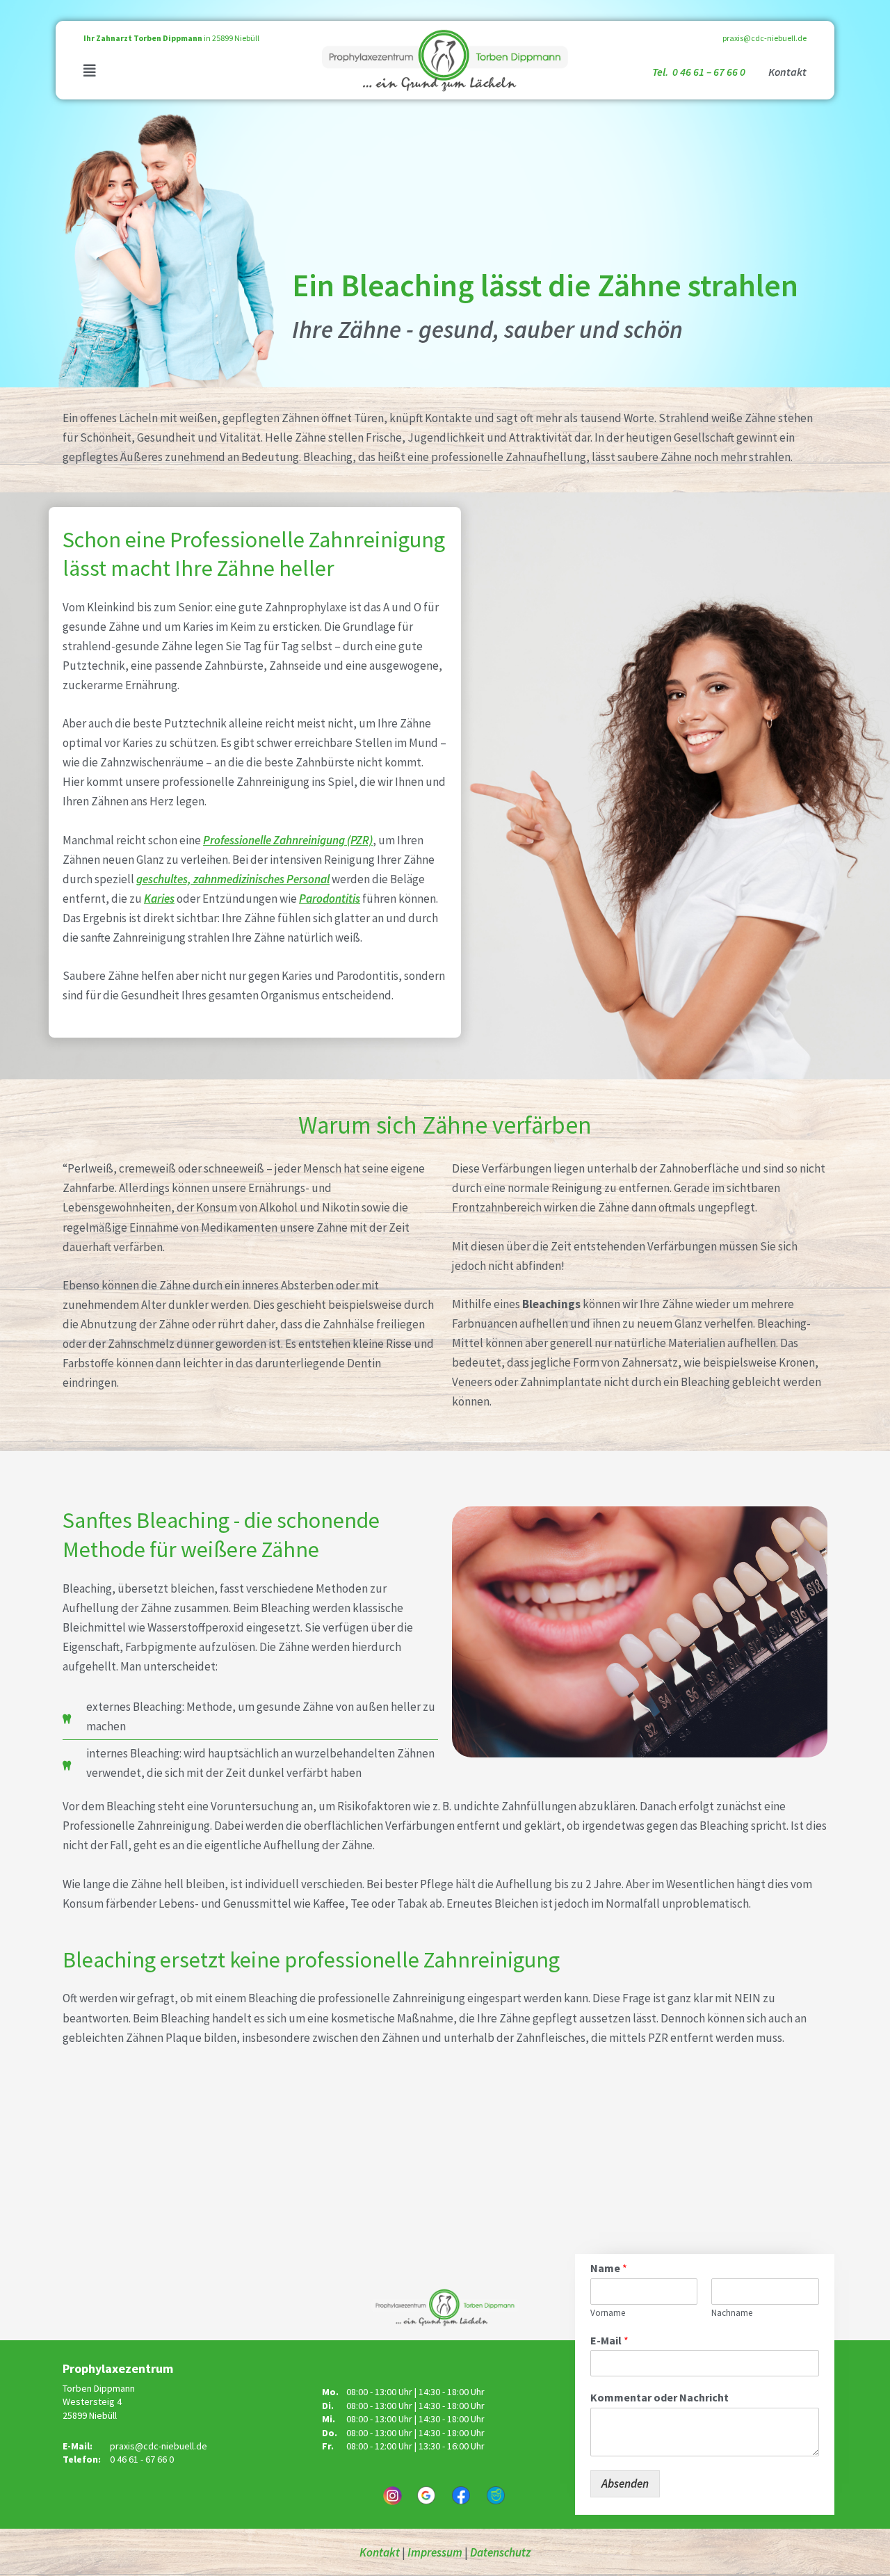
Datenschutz (500, 2552)
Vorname (608, 2313)
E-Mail (609, 2340)
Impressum (435, 2552)
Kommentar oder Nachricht (660, 2397)
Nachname (732, 2313)
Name (609, 2268)
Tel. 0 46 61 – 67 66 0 (700, 72)
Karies (159, 899)
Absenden (625, 2484)
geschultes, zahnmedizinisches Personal (233, 879)
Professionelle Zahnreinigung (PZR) (288, 840)
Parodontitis (330, 899)
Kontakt (787, 72)
